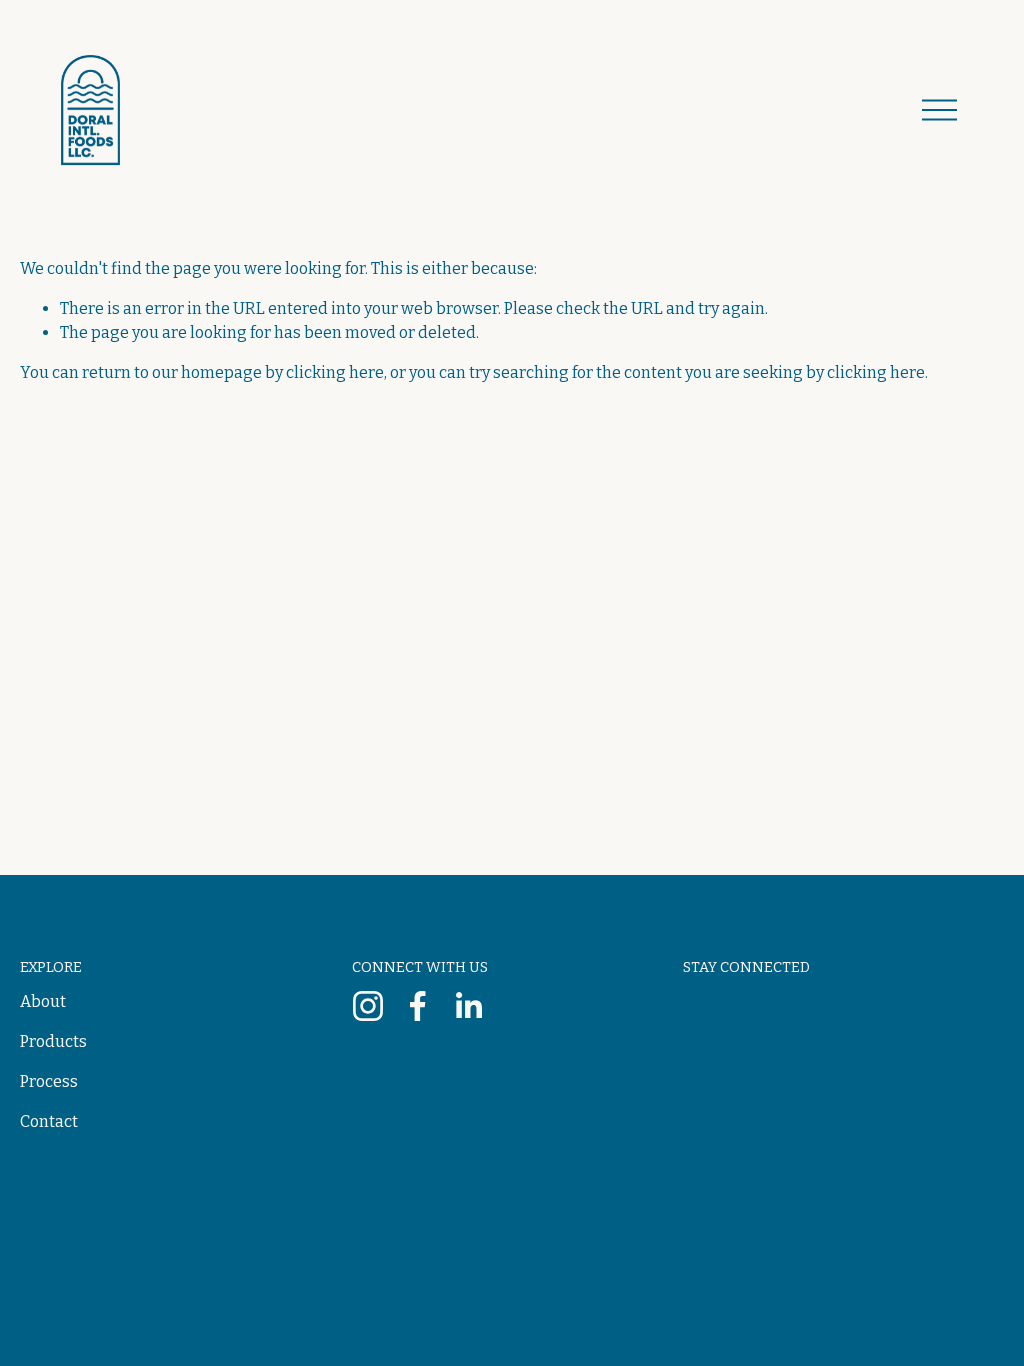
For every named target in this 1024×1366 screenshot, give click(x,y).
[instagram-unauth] (368, 1006)
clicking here (335, 372)
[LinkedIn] (468, 1006)
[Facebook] (418, 1006)
